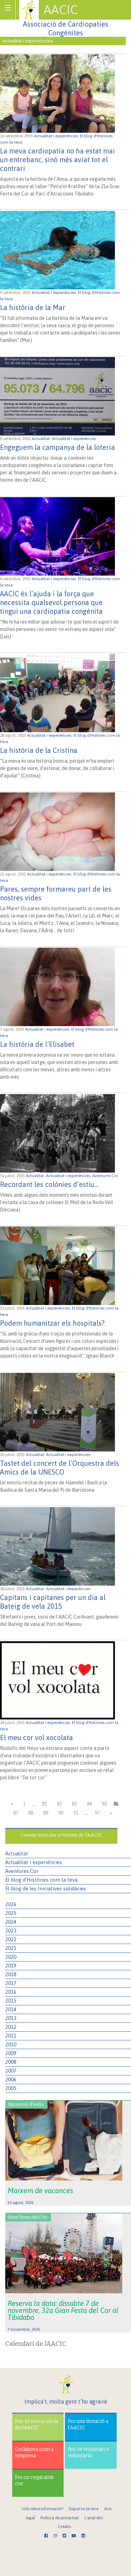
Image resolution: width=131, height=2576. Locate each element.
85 (104, 1804)
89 (46, 1813)
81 (44, 1804)
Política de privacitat (60, 2518)
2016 (11, 1992)
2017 (11, 1983)
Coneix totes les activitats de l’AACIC (61, 1835)
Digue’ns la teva (84, 2509)
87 (16, 1813)
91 (76, 1813)
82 (59, 1804)
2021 (11, 1948)
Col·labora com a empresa (34, 2453)
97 (97, 1813)
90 (61, 1813)
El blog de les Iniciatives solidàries (46, 1888)
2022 (11, 1939)
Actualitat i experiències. (57, 136)
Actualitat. (42, 439)
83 (74, 1804)
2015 (11, 2001)
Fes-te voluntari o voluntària (88, 2453)
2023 (11, 1931)
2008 (11, 2062)
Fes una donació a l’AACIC (88, 2424)
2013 (11, 2018)
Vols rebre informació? (42, 2509)
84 (89, 1804)
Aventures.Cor (22, 1871)
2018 (11, 1974)
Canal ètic (94, 2518)
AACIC (61, 9)
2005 (11, 2088)
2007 (11, 2071)
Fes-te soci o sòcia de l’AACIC (37, 2424)
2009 (11, 2053)
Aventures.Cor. (106, 1176)
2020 (11, 1957)
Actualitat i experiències (34, 1862)
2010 (11, 2044)
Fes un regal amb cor (34, 2481)
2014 (11, 2009)
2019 (11, 1966)
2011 (11, 2036)
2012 (11, 2027)
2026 (11, 1904)
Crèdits (64, 2527)
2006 (11, 2079)
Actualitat (17, 1853)
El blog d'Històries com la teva (41, 1880)
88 (31, 1813)
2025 (11, 1913)
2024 (11, 1922)
